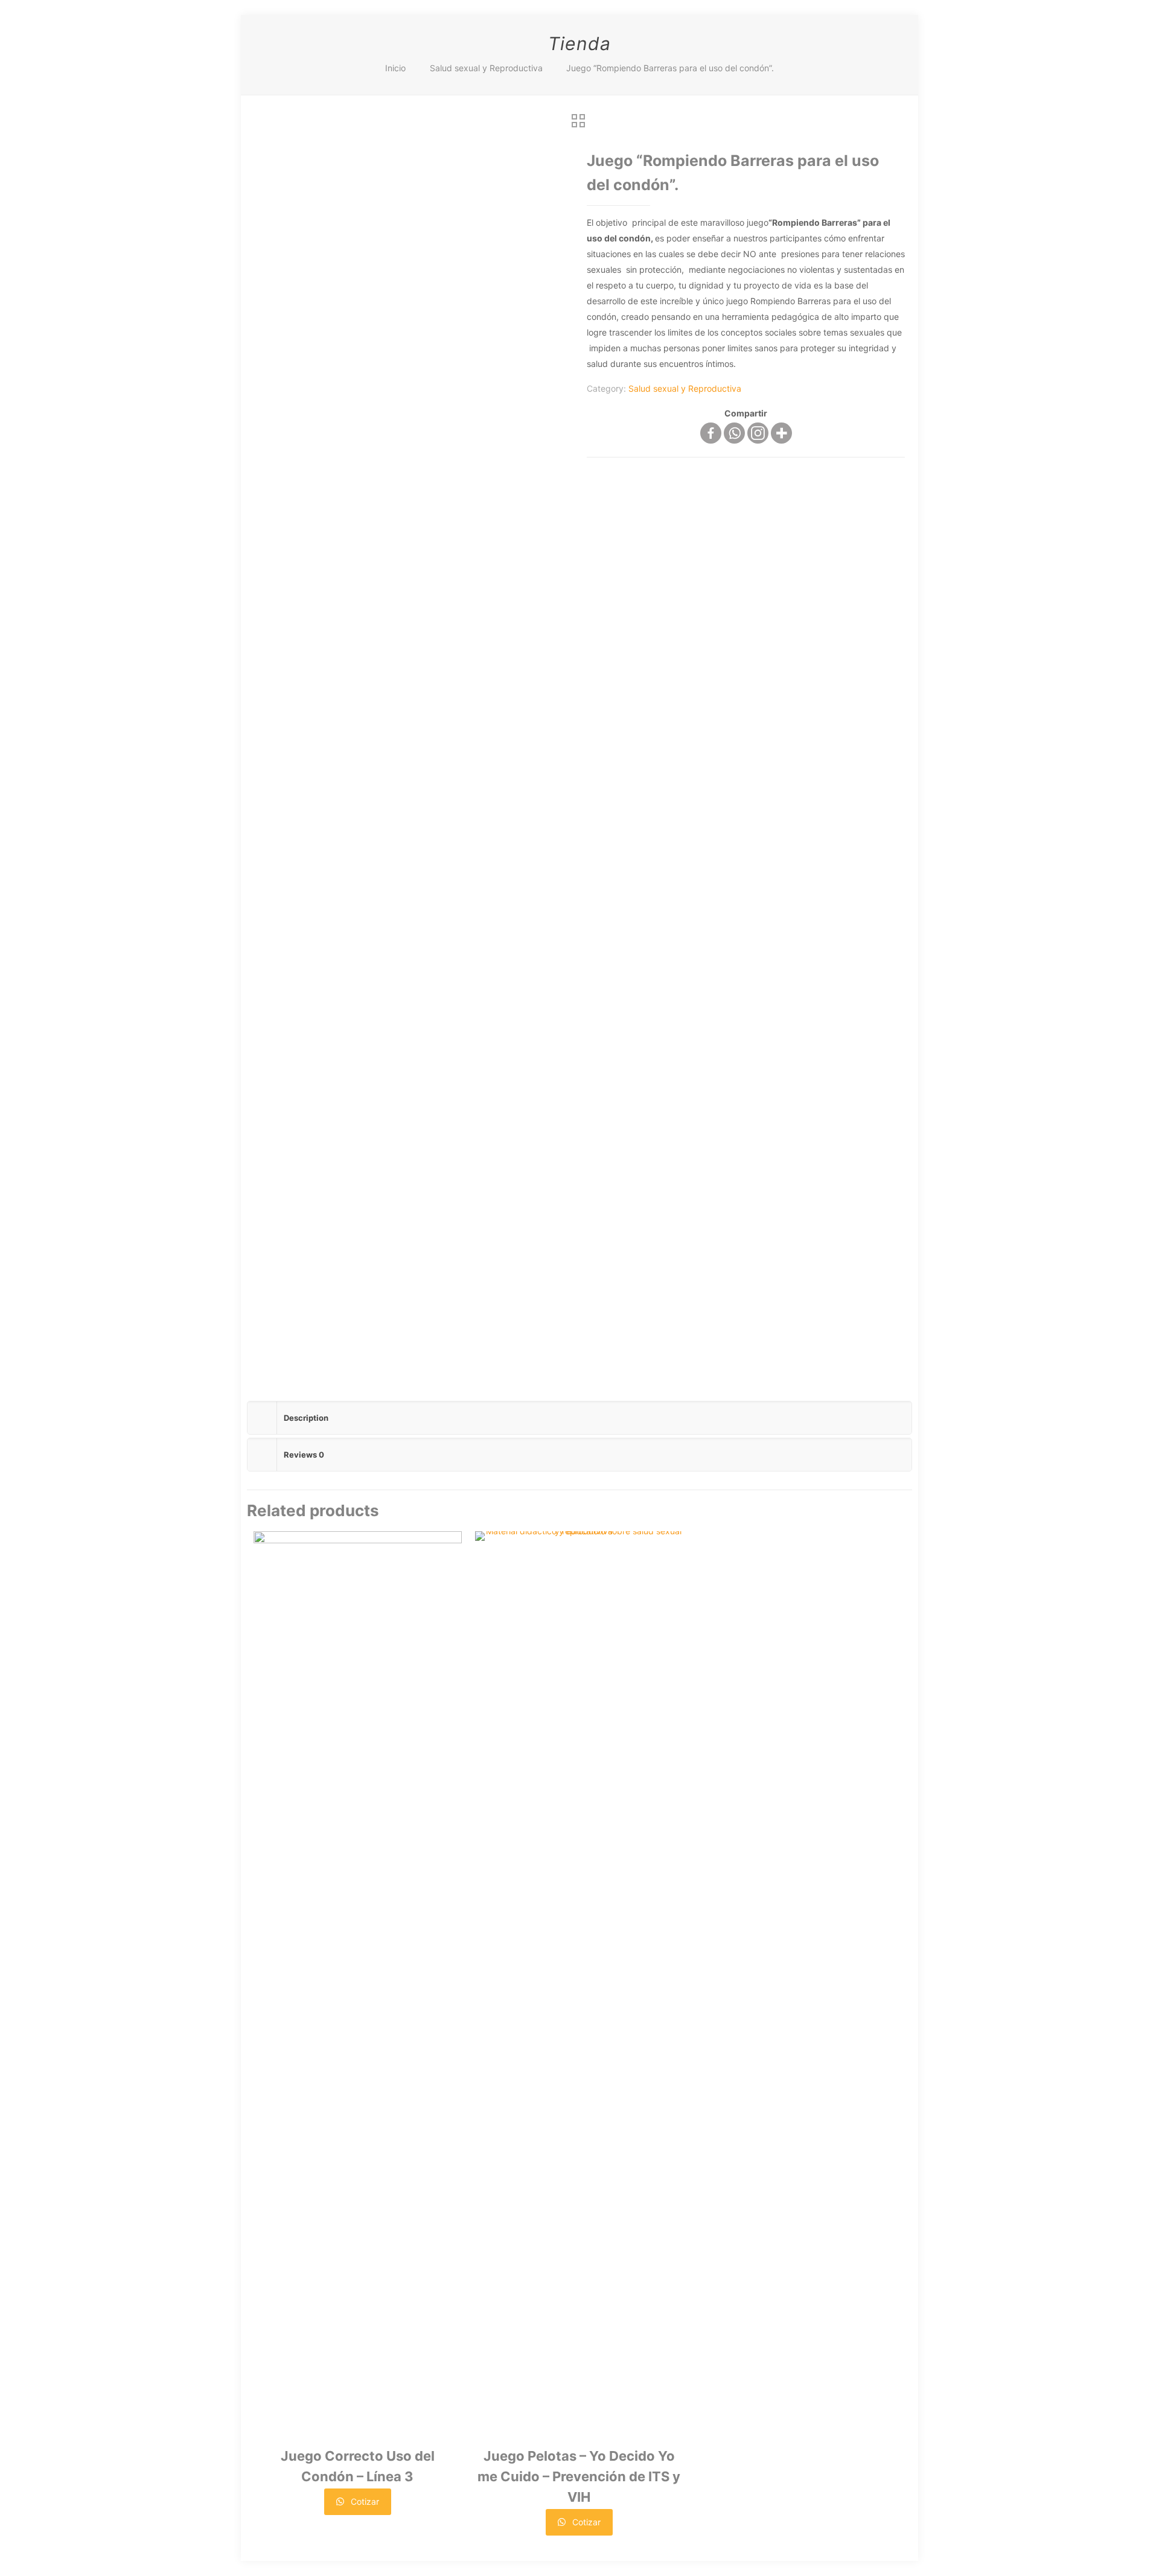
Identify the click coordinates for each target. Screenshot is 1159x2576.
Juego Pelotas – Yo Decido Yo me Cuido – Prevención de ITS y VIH (579, 2476)
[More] (781, 433)
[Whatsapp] (734, 433)
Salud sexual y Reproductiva (486, 68)
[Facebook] (711, 433)
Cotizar (364, 2501)
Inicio (395, 68)
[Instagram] (758, 433)
